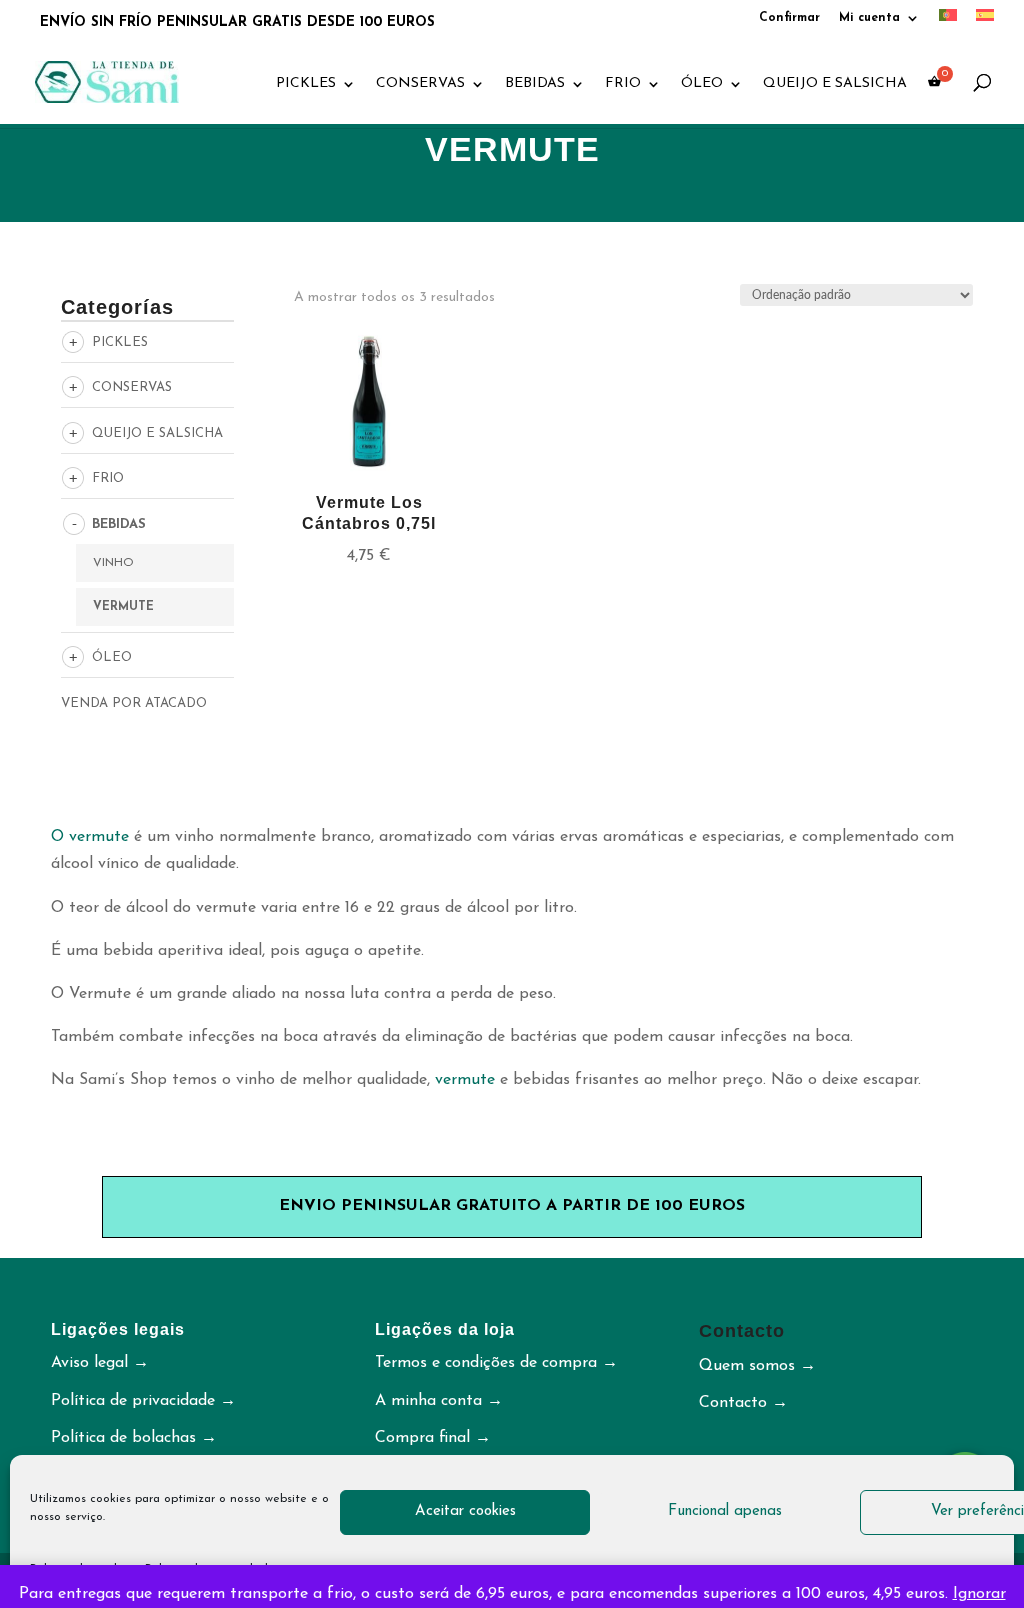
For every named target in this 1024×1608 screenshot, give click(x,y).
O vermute (90, 837)
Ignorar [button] (979, 1594)
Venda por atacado (134, 703)
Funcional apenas (725, 1511)
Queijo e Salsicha (835, 84)
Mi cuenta (869, 18)
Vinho (113, 563)
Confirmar (789, 18)
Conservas (420, 84)
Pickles (306, 84)
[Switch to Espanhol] (985, 21)
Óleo (702, 84)
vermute (465, 1080)
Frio (623, 84)
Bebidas (535, 84)
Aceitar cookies (465, 1511)
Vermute (123, 607)
